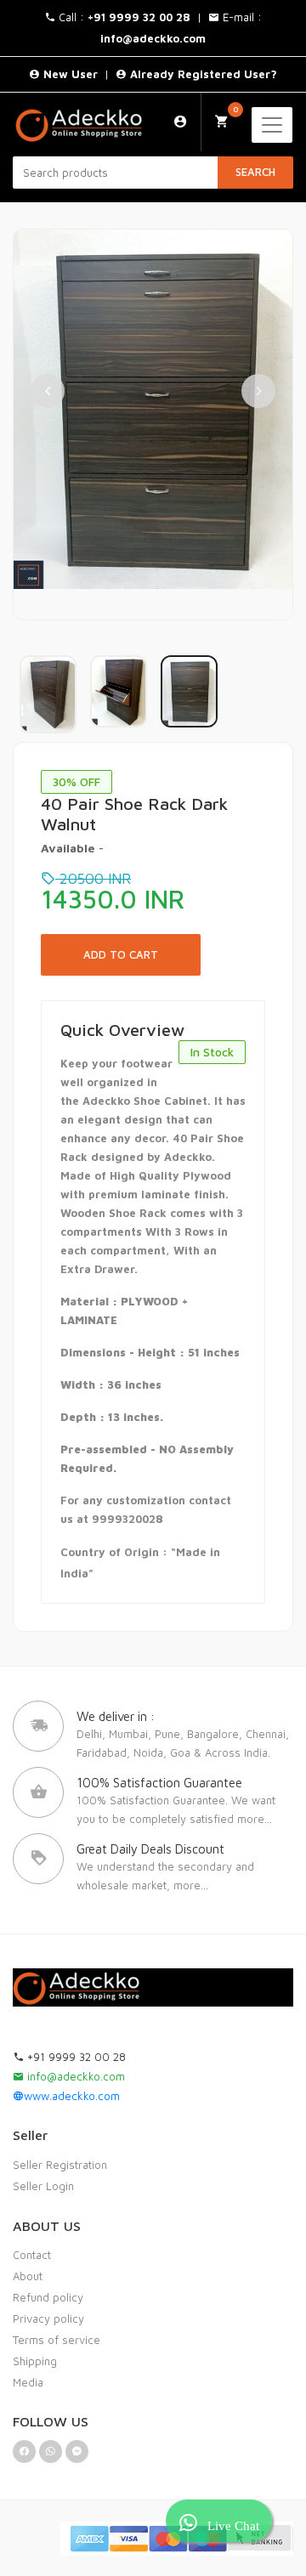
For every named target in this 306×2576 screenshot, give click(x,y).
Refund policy (48, 2297)
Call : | (132, 17)
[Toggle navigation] (272, 125)
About (28, 2276)
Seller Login (43, 2186)
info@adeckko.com (74, 2076)
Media (28, 2382)
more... (255, 1819)
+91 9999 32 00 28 (75, 2057)
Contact (32, 2255)
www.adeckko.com (72, 2096)
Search (255, 172)
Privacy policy (48, 2318)
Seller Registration (60, 2165)
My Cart (235, 109)
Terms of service (57, 2340)
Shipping (35, 2361)
